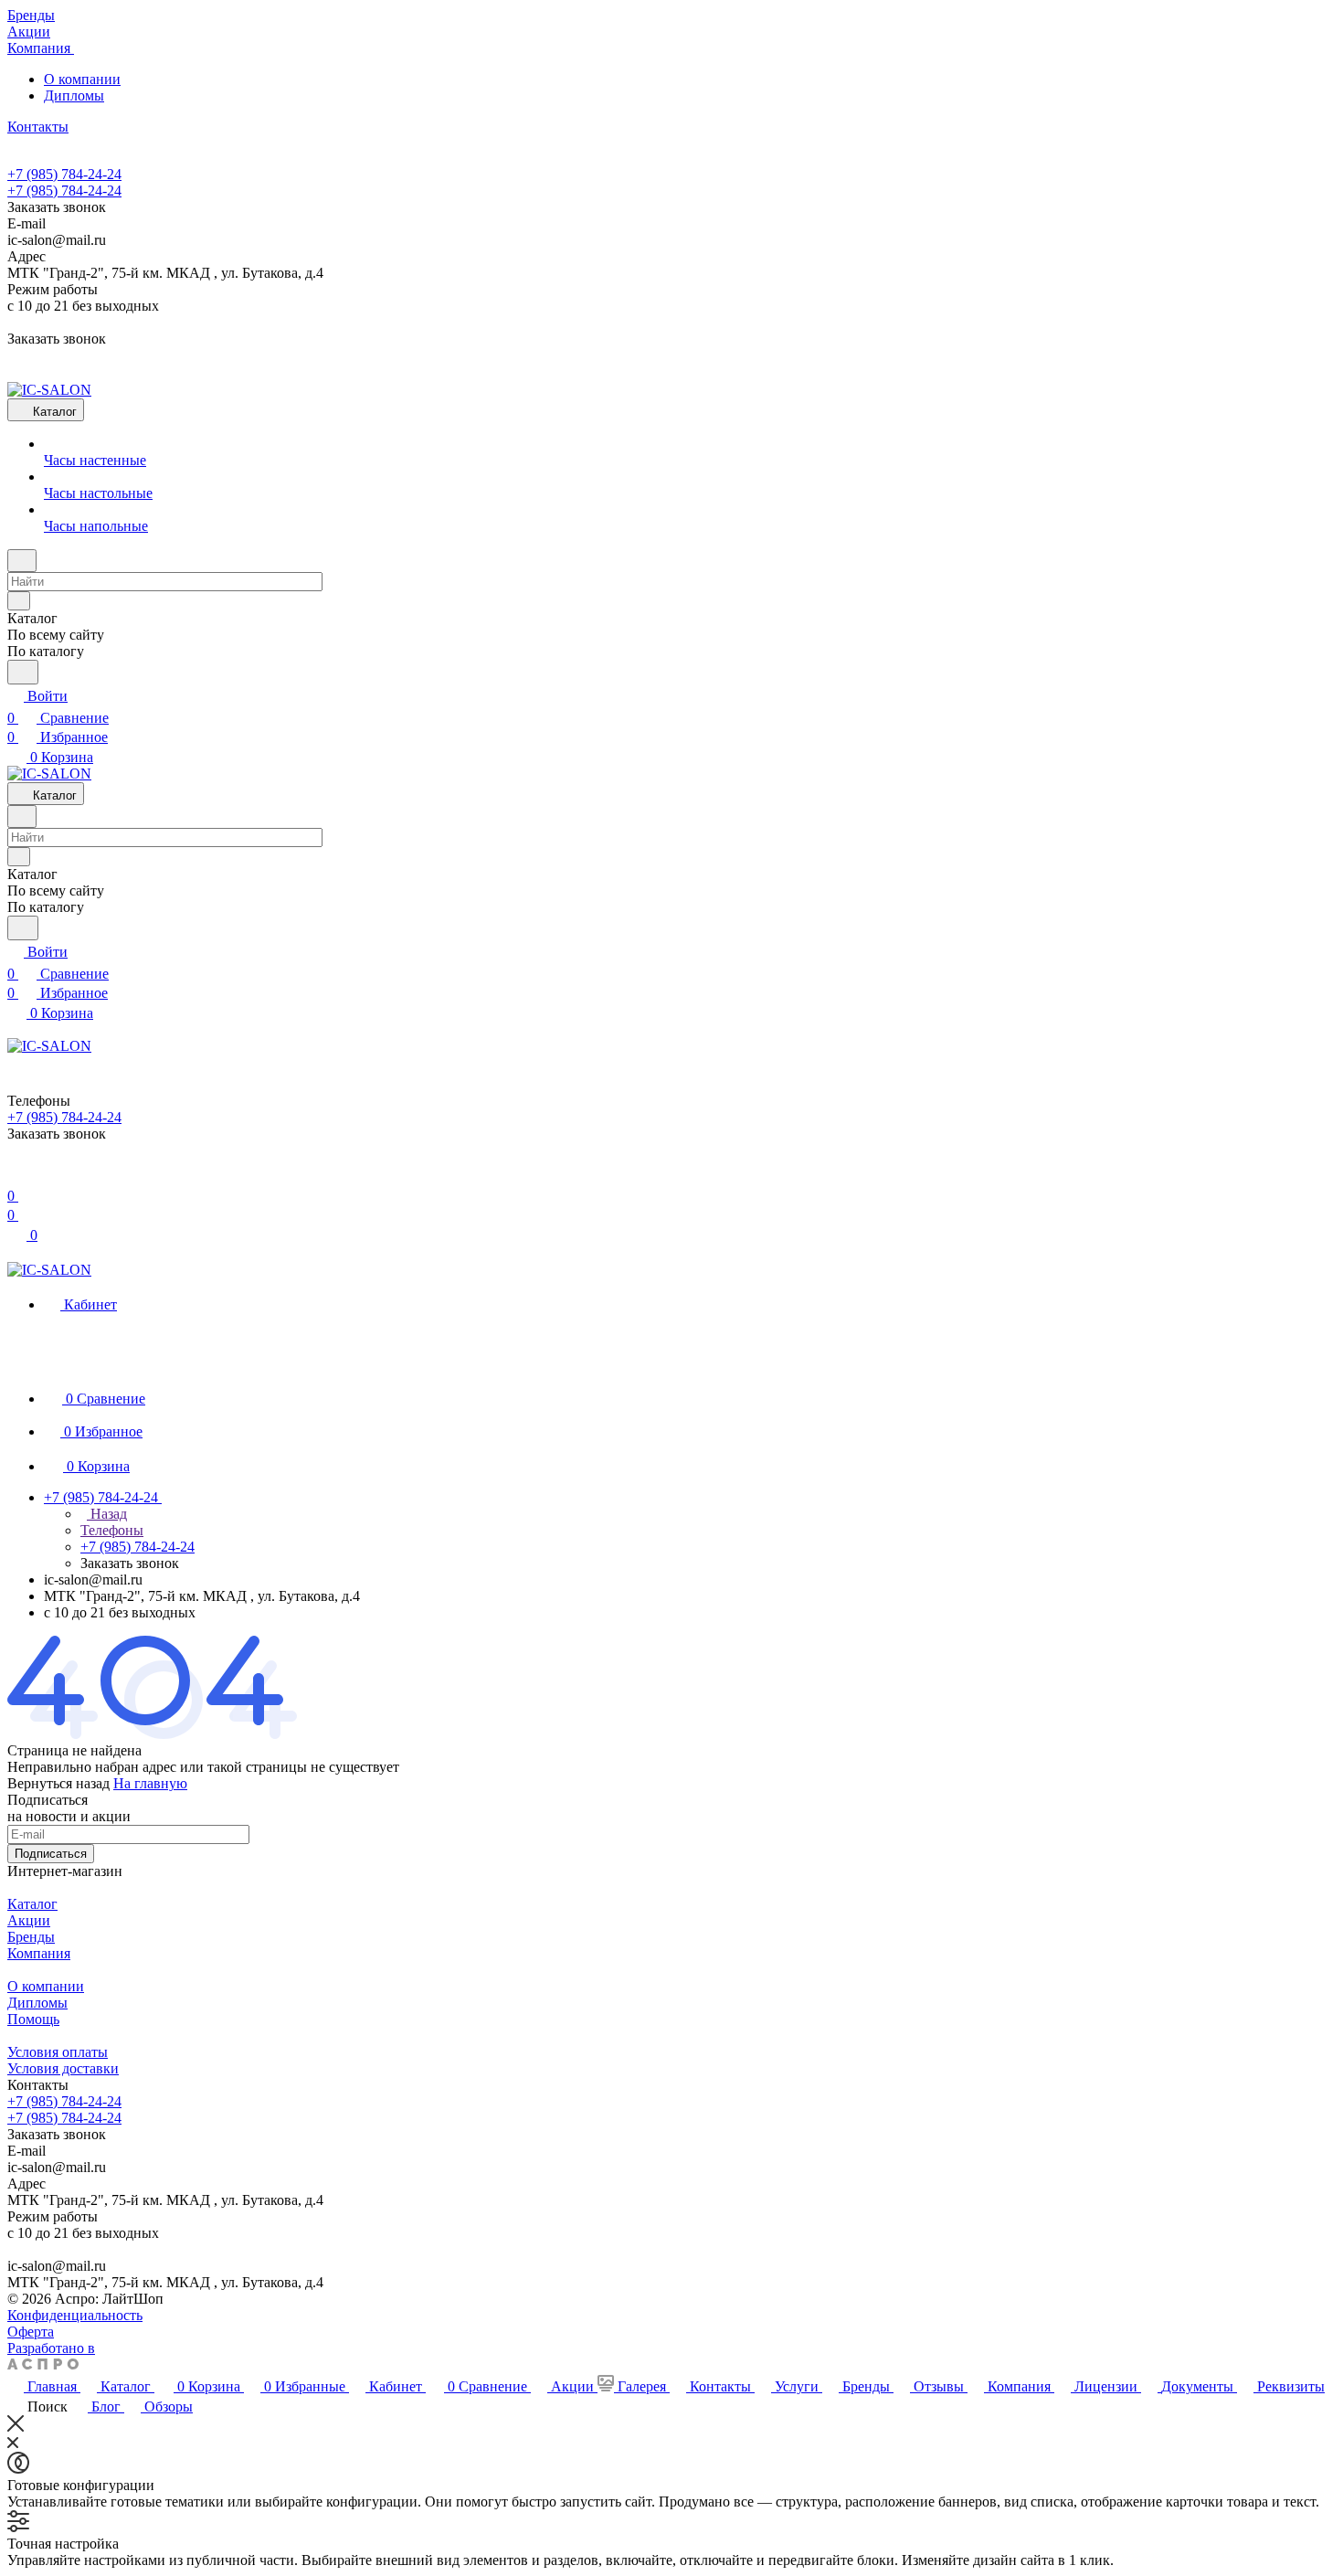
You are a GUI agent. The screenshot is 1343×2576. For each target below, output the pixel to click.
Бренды (31, 1937)
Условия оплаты (58, 2052)
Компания (39, 1953)
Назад (107, 1514)
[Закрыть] (16, 2427)
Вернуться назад (58, 1783)
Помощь (33, 2019)
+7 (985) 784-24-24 (64, 174)
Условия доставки (63, 2068)
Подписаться (51, 1854)
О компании (82, 79)
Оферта (31, 2332)
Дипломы (74, 95)
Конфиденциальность (75, 2315)
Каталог (32, 1904)
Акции (29, 1920)
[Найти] (23, 672)
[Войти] (16, 1174)
